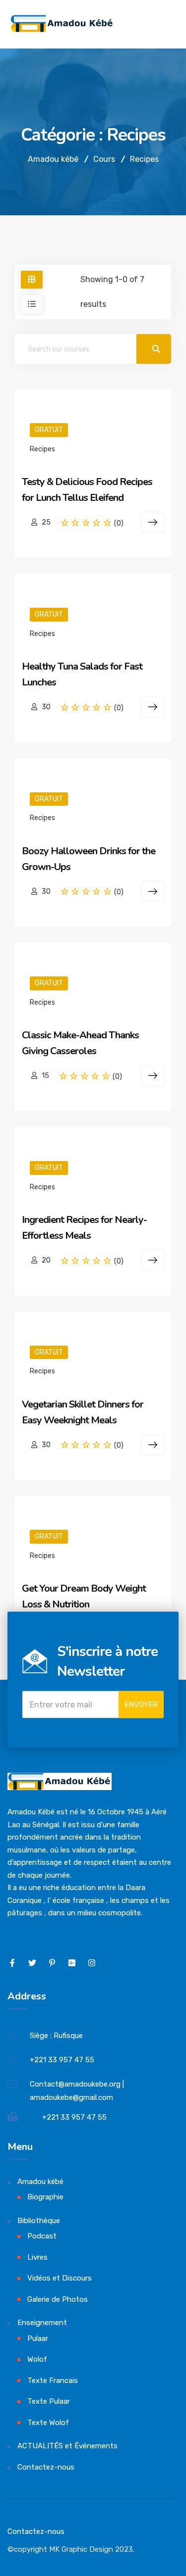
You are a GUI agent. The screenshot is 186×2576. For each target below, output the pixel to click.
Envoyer (141, 1704)
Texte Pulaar (49, 2401)
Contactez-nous (46, 2467)
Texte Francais (53, 2381)
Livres (37, 2257)
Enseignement (42, 2323)
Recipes (42, 449)
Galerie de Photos (58, 2299)
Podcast (42, 2236)
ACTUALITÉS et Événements (67, 2446)
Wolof (37, 2359)
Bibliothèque (39, 2221)
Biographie (45, 2197)
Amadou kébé (40, 2182)
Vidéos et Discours (60, 2278)
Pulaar (38, 2338)
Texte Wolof (48, 2423)
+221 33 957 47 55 (62, 2060)
